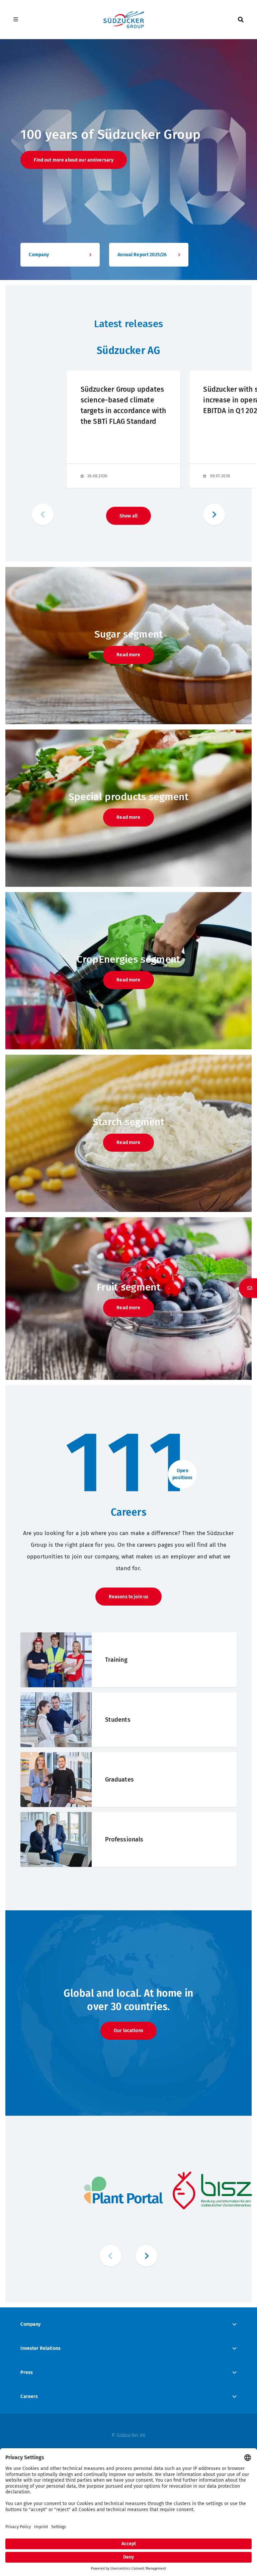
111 (128, 1463)
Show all (128, 516)
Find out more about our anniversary (74, 160)
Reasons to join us (129, 1597)
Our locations (128, 2031)
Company (30, 2324)
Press (27, 2372)
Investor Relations (40, 2348)
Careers (29, 2397)
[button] (214, 514)
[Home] (123, 20)
